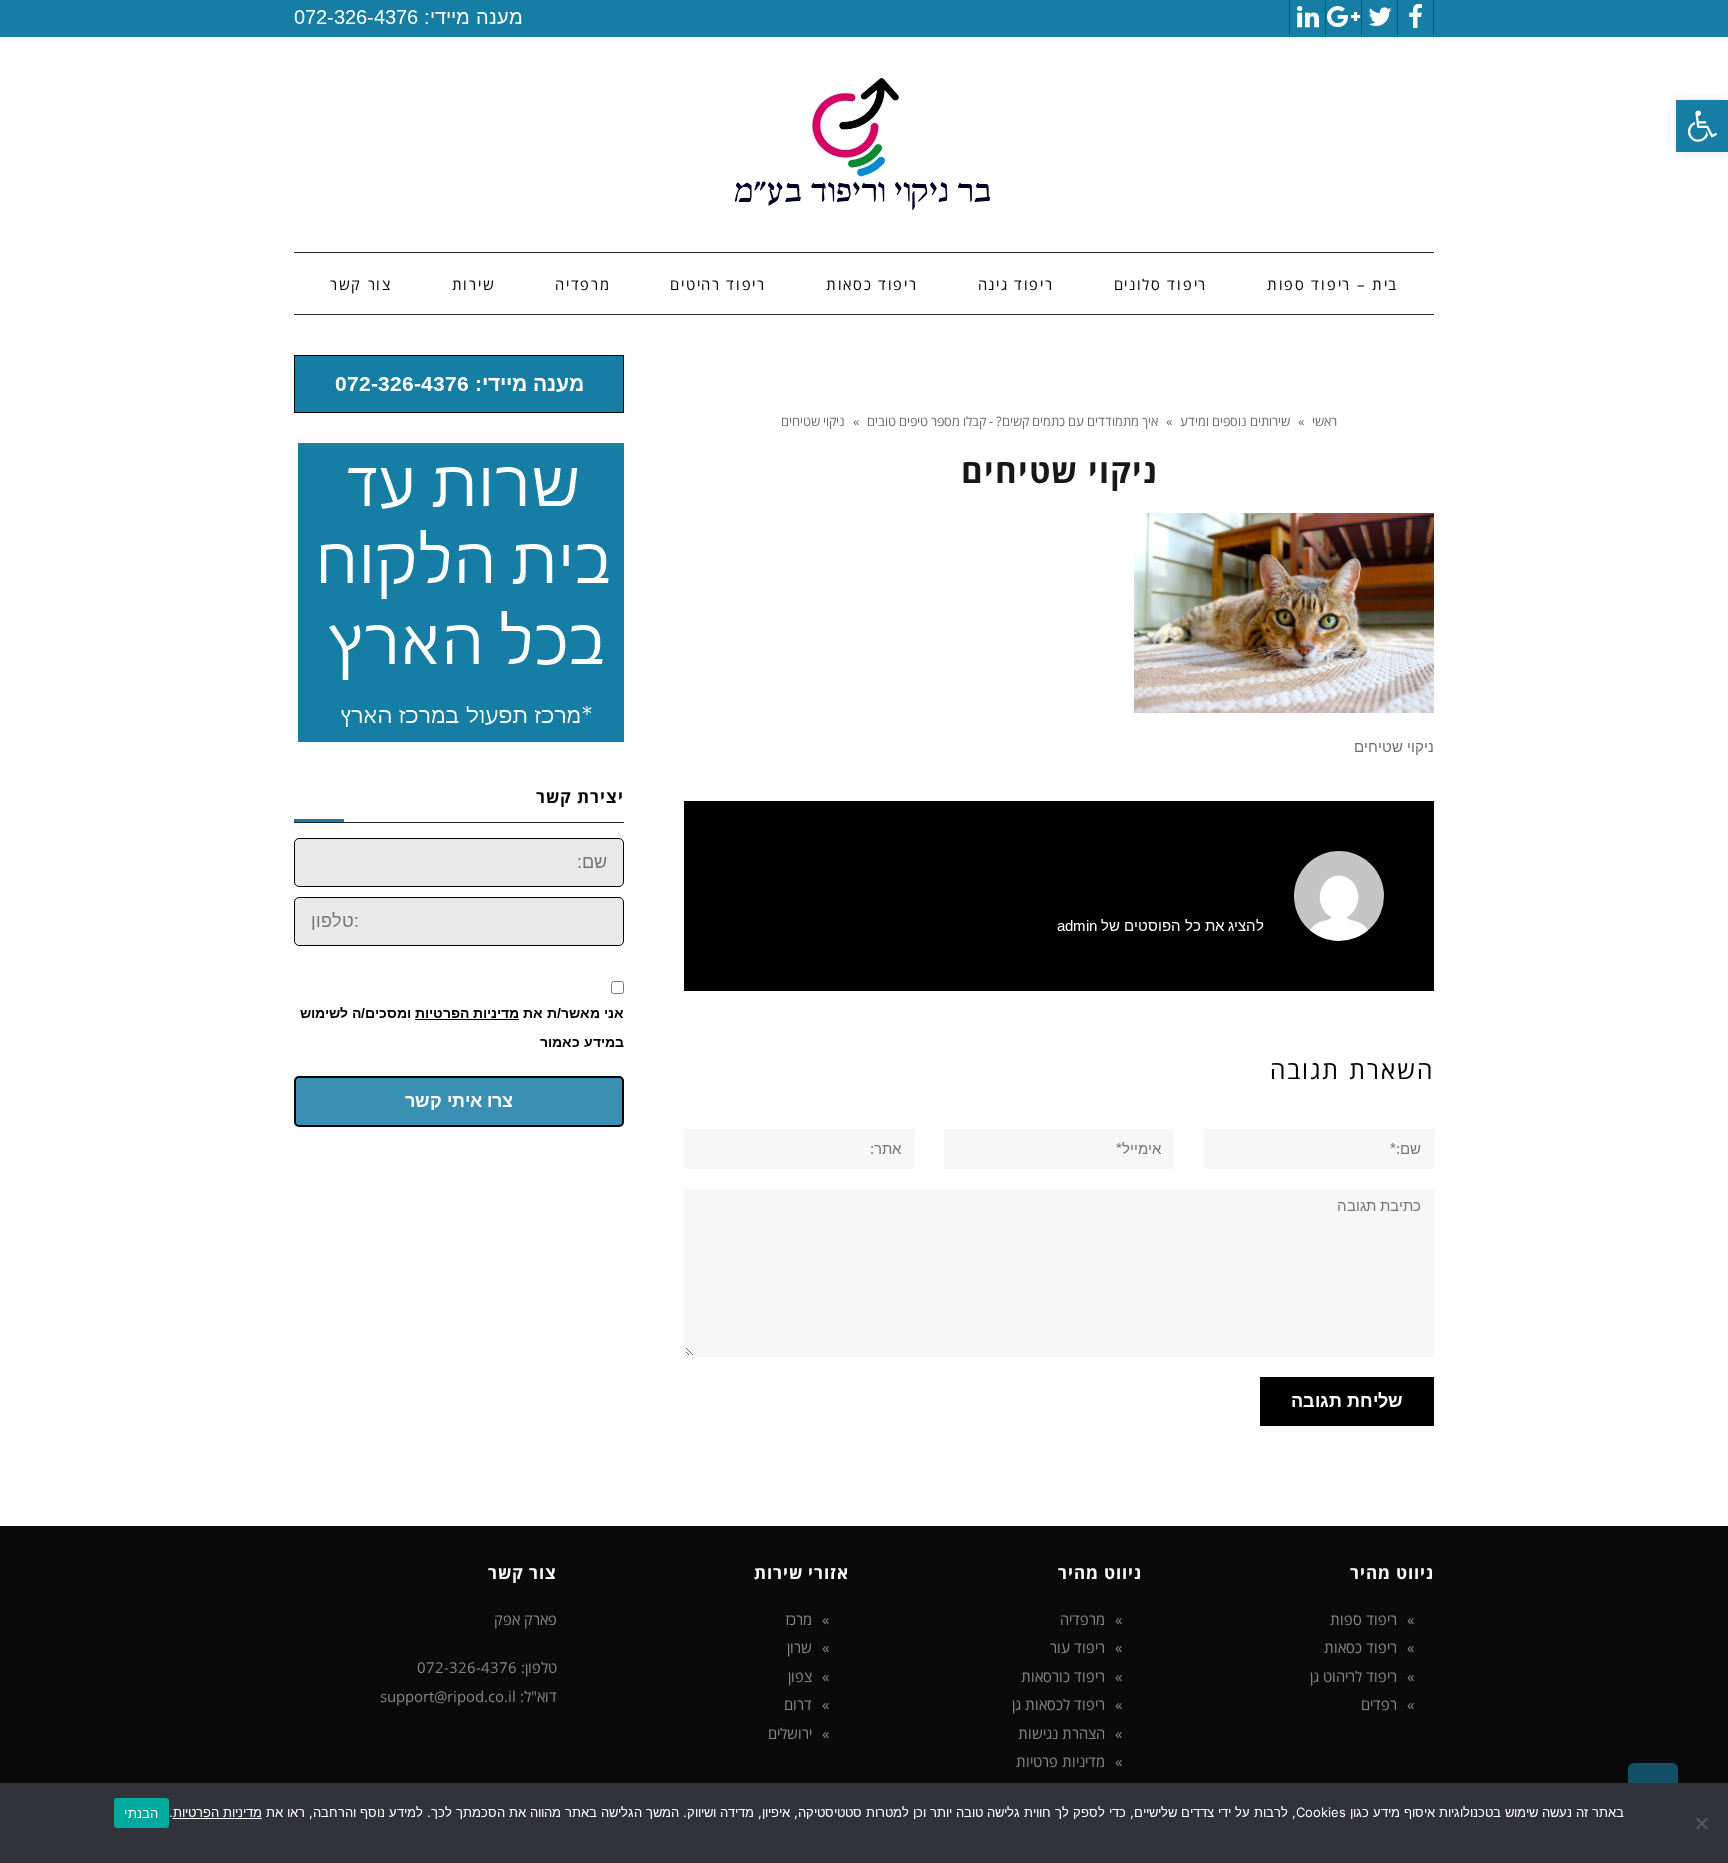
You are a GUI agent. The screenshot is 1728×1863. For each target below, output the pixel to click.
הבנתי (141, 1813)
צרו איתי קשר (459, 1101)
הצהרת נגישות (1061, 1733)
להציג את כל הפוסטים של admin (1160, 925)
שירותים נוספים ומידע (1235, 421)
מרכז (798, 1619)
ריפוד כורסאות (1063, 1676)
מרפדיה (1082, 1619)
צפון (800, 1676)
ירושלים (790, 1733)
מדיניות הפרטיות (467, 1013)
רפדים (1379, 1704)
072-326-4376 (356, 17)
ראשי (1324, 421)
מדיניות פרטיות (1060, 1761)
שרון (799, 1647)
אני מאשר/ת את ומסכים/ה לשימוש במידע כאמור (462, 1027)
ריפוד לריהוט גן (1353, 1676)
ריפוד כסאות (1360, 1647)
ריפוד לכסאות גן (1058, 1704)
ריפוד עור (1077, 1647)
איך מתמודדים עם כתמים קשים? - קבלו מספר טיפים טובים (1012, 421)
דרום (798, 1704)
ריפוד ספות (1363, 1619)
